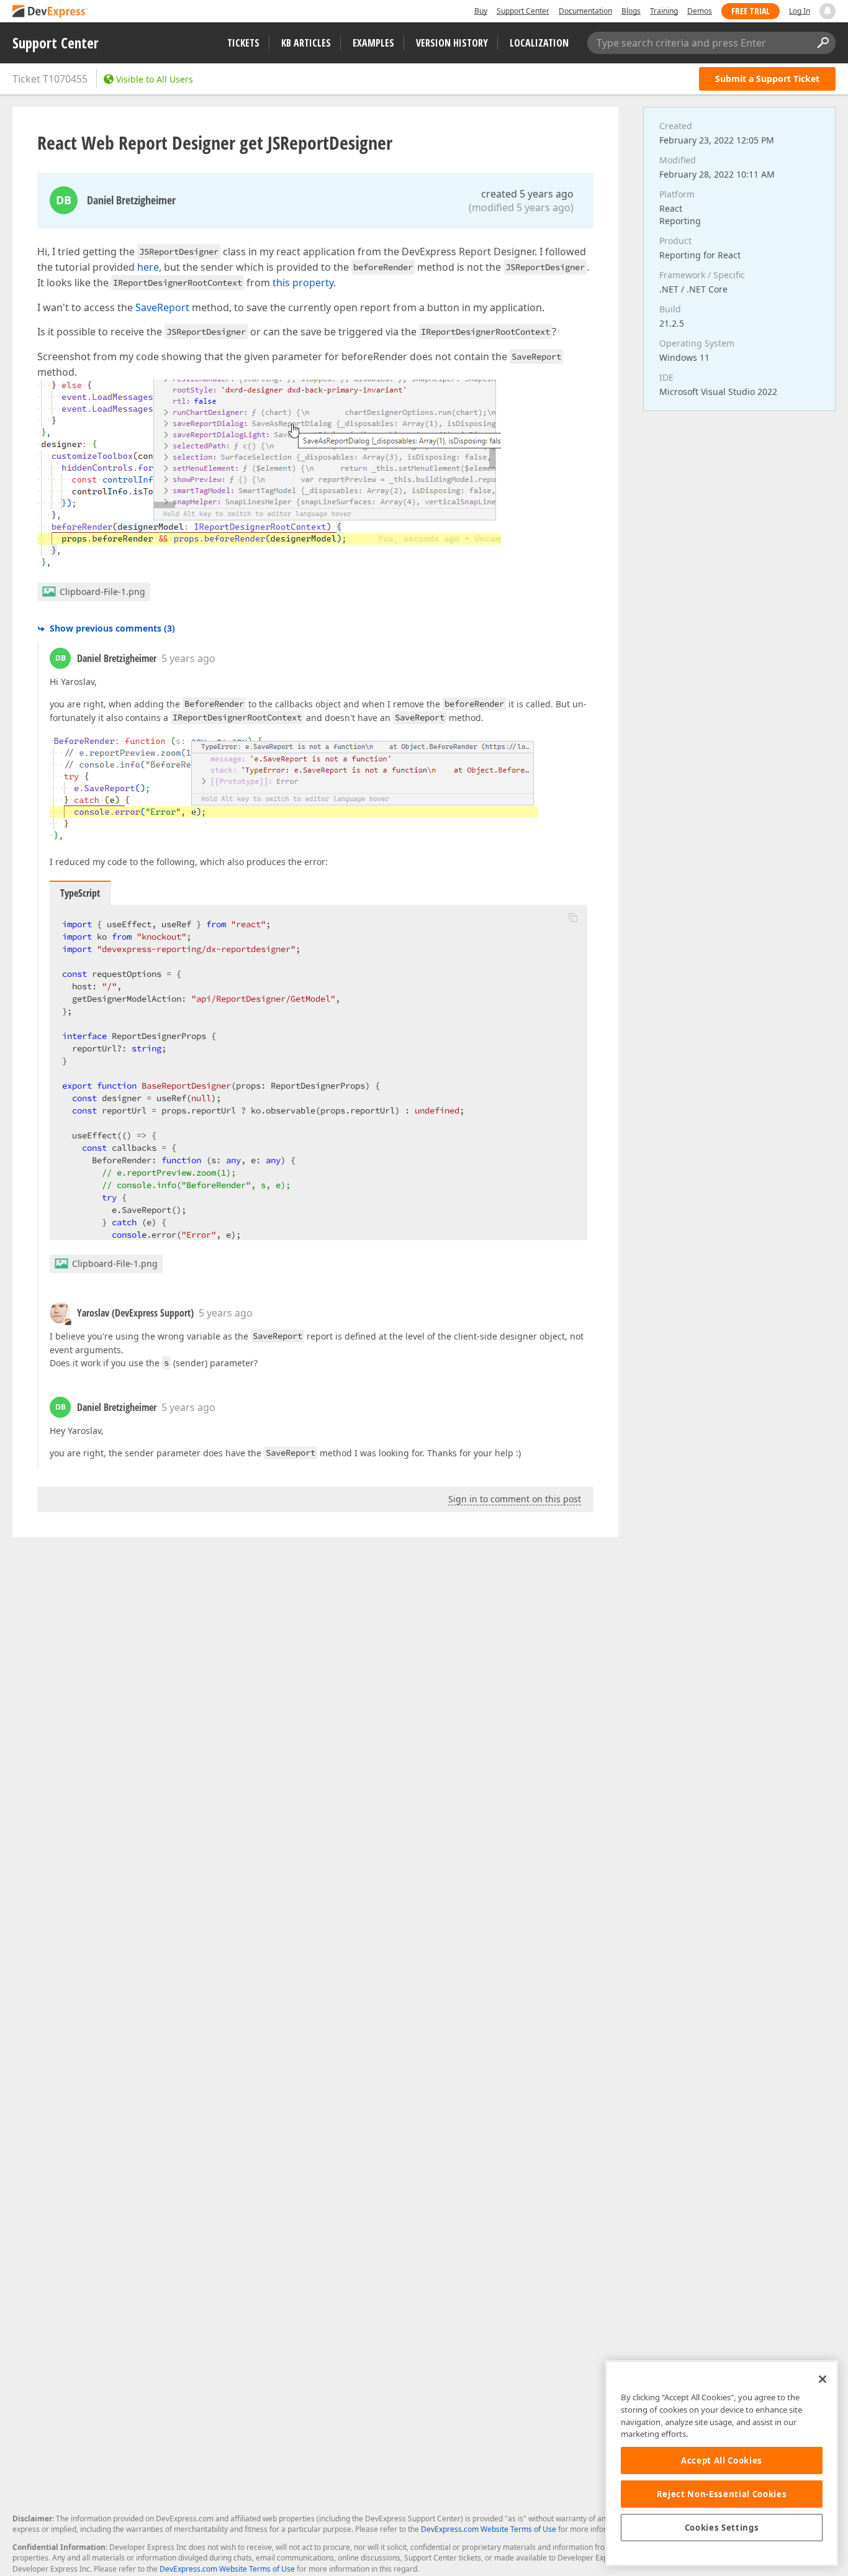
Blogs (631, 11)
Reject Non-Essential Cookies (722, 2494)
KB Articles (306, 43)
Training (664, 11)
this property (303, 283)
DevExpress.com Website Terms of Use (489, 2529)
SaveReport (162, 307)
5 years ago (188, 658)
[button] (573, 917)
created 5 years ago (527, 194)
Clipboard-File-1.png (102, 592)
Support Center (523, 11)
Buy (481, 11)
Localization (539, 43)
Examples (373, 43)
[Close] (823, 2379)
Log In (800, 11)
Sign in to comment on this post (515, 1499)
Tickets (243, 43)
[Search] (823, 43)
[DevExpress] (50, 12)
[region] (722, 2463)
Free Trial (751, 11)
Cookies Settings (722, 2528)
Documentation (585, 11)
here (148, 267)
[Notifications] (828, 11)
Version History (452, 43)
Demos (700, 11)
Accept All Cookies (722, 2460)
